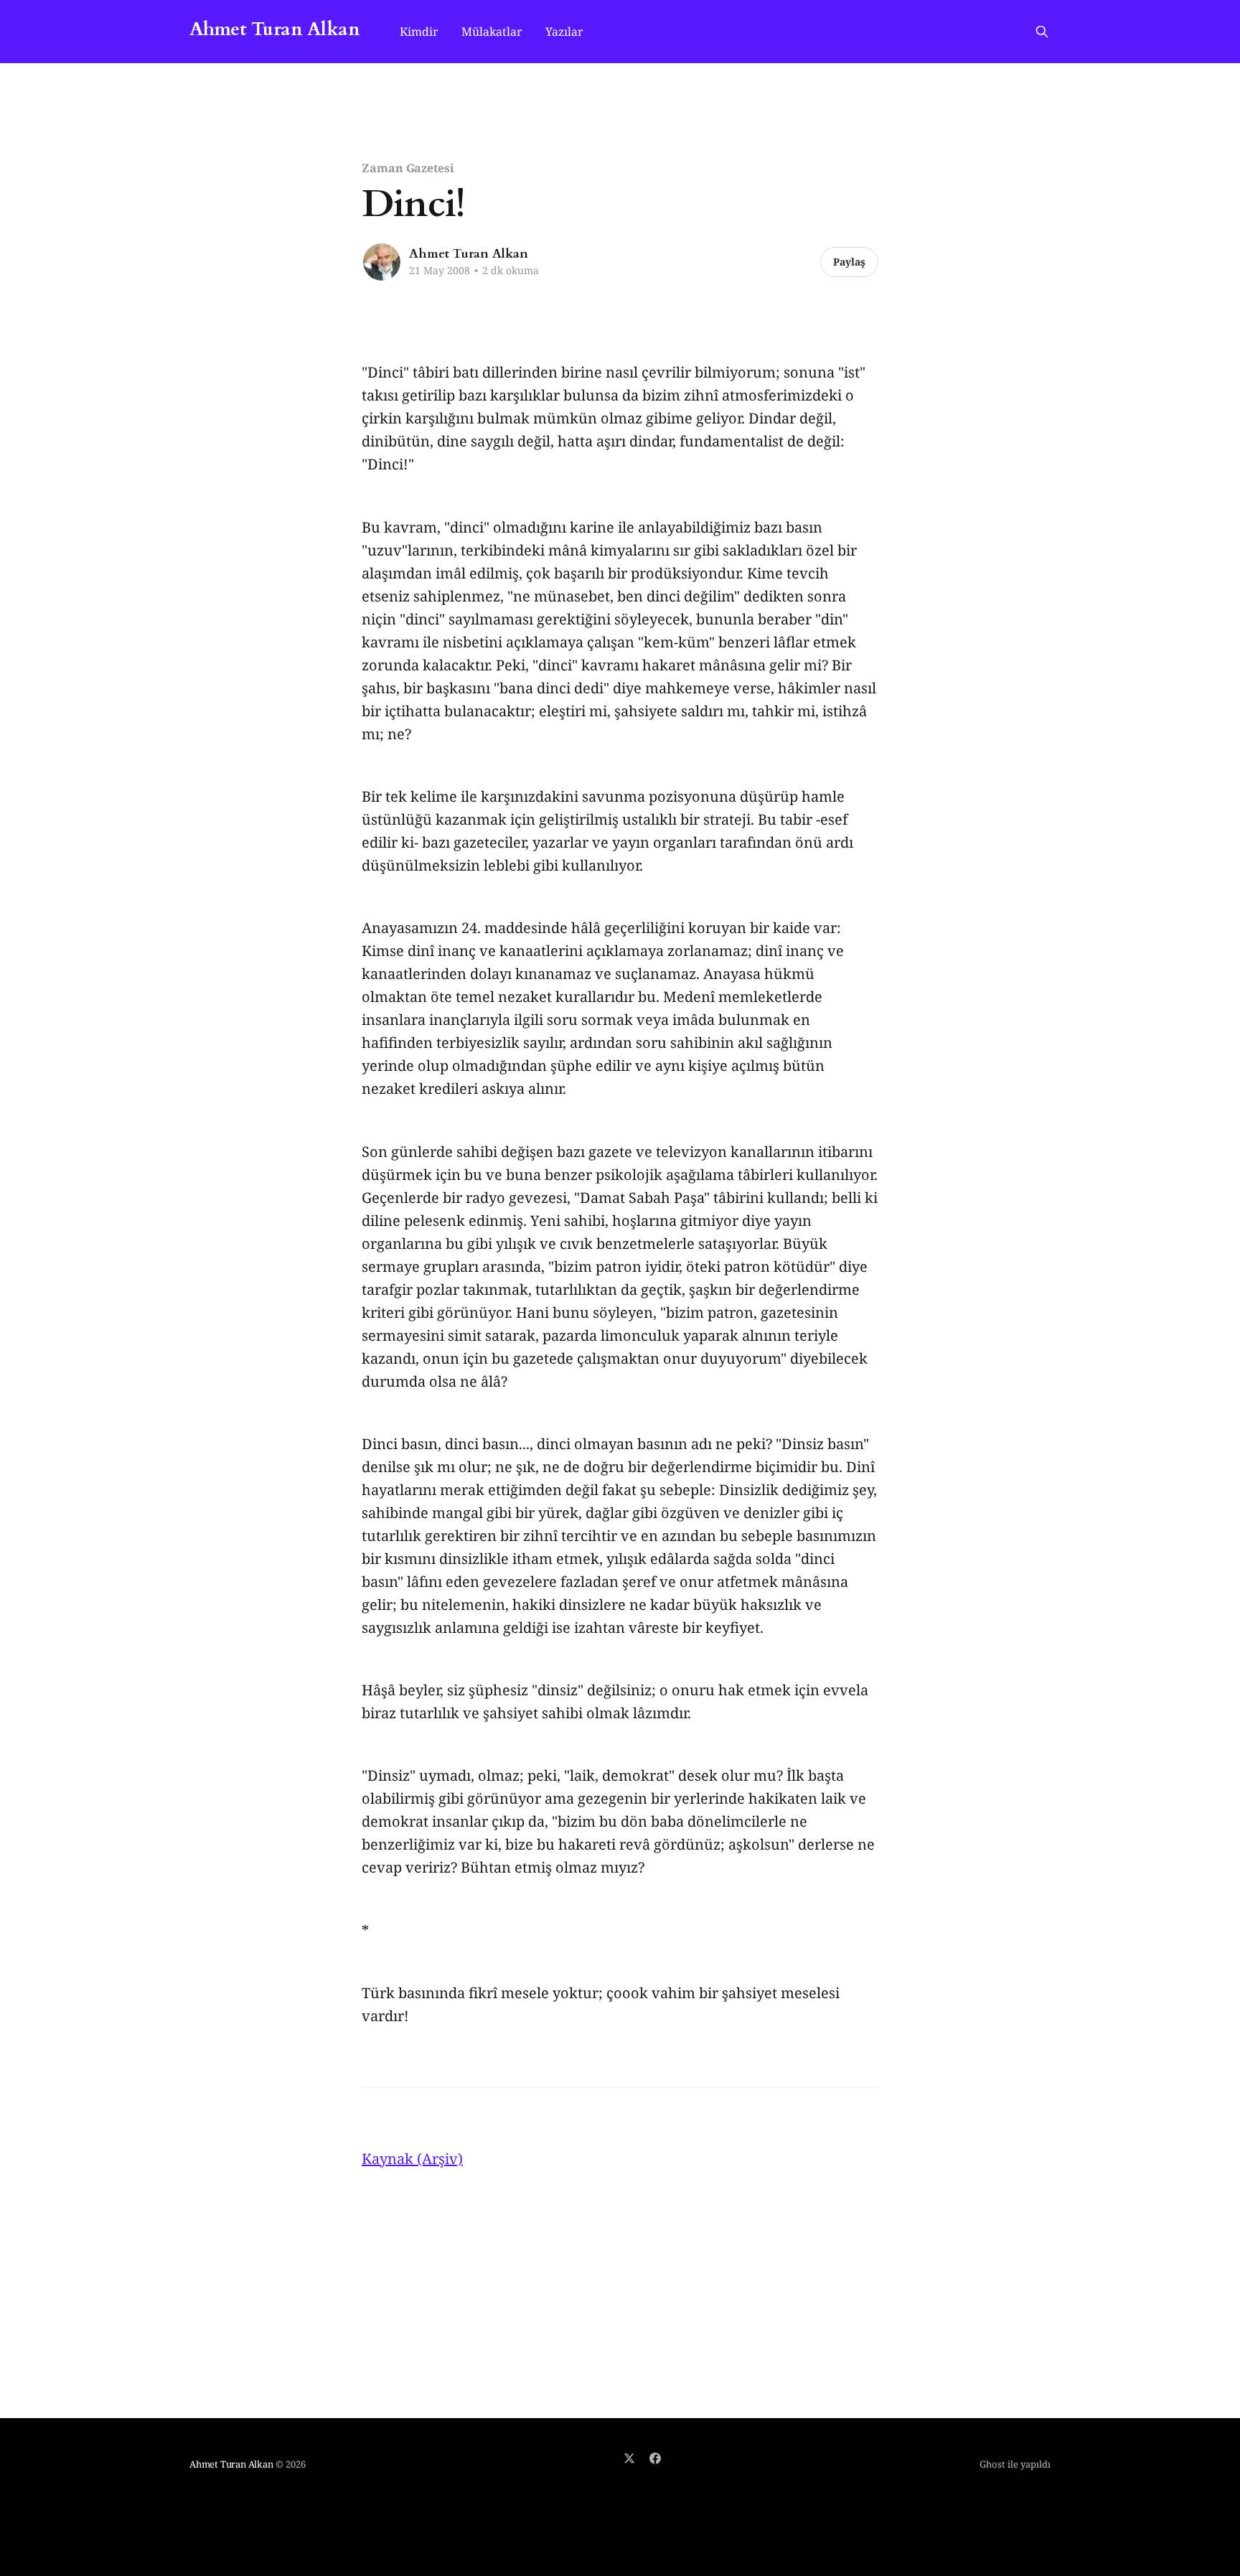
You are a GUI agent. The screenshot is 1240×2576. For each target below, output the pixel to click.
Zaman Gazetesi (408, 168)
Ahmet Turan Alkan (274, 30)
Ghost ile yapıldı (1015, 2464)
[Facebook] (655, 2458)
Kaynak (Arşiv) (412, 2159)
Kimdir (419, 32)
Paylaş (849, 262)
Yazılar (564, 32)
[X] (629, 2458)
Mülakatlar (492, 32)
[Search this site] (1042, 32)
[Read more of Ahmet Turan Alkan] (382, 262)
